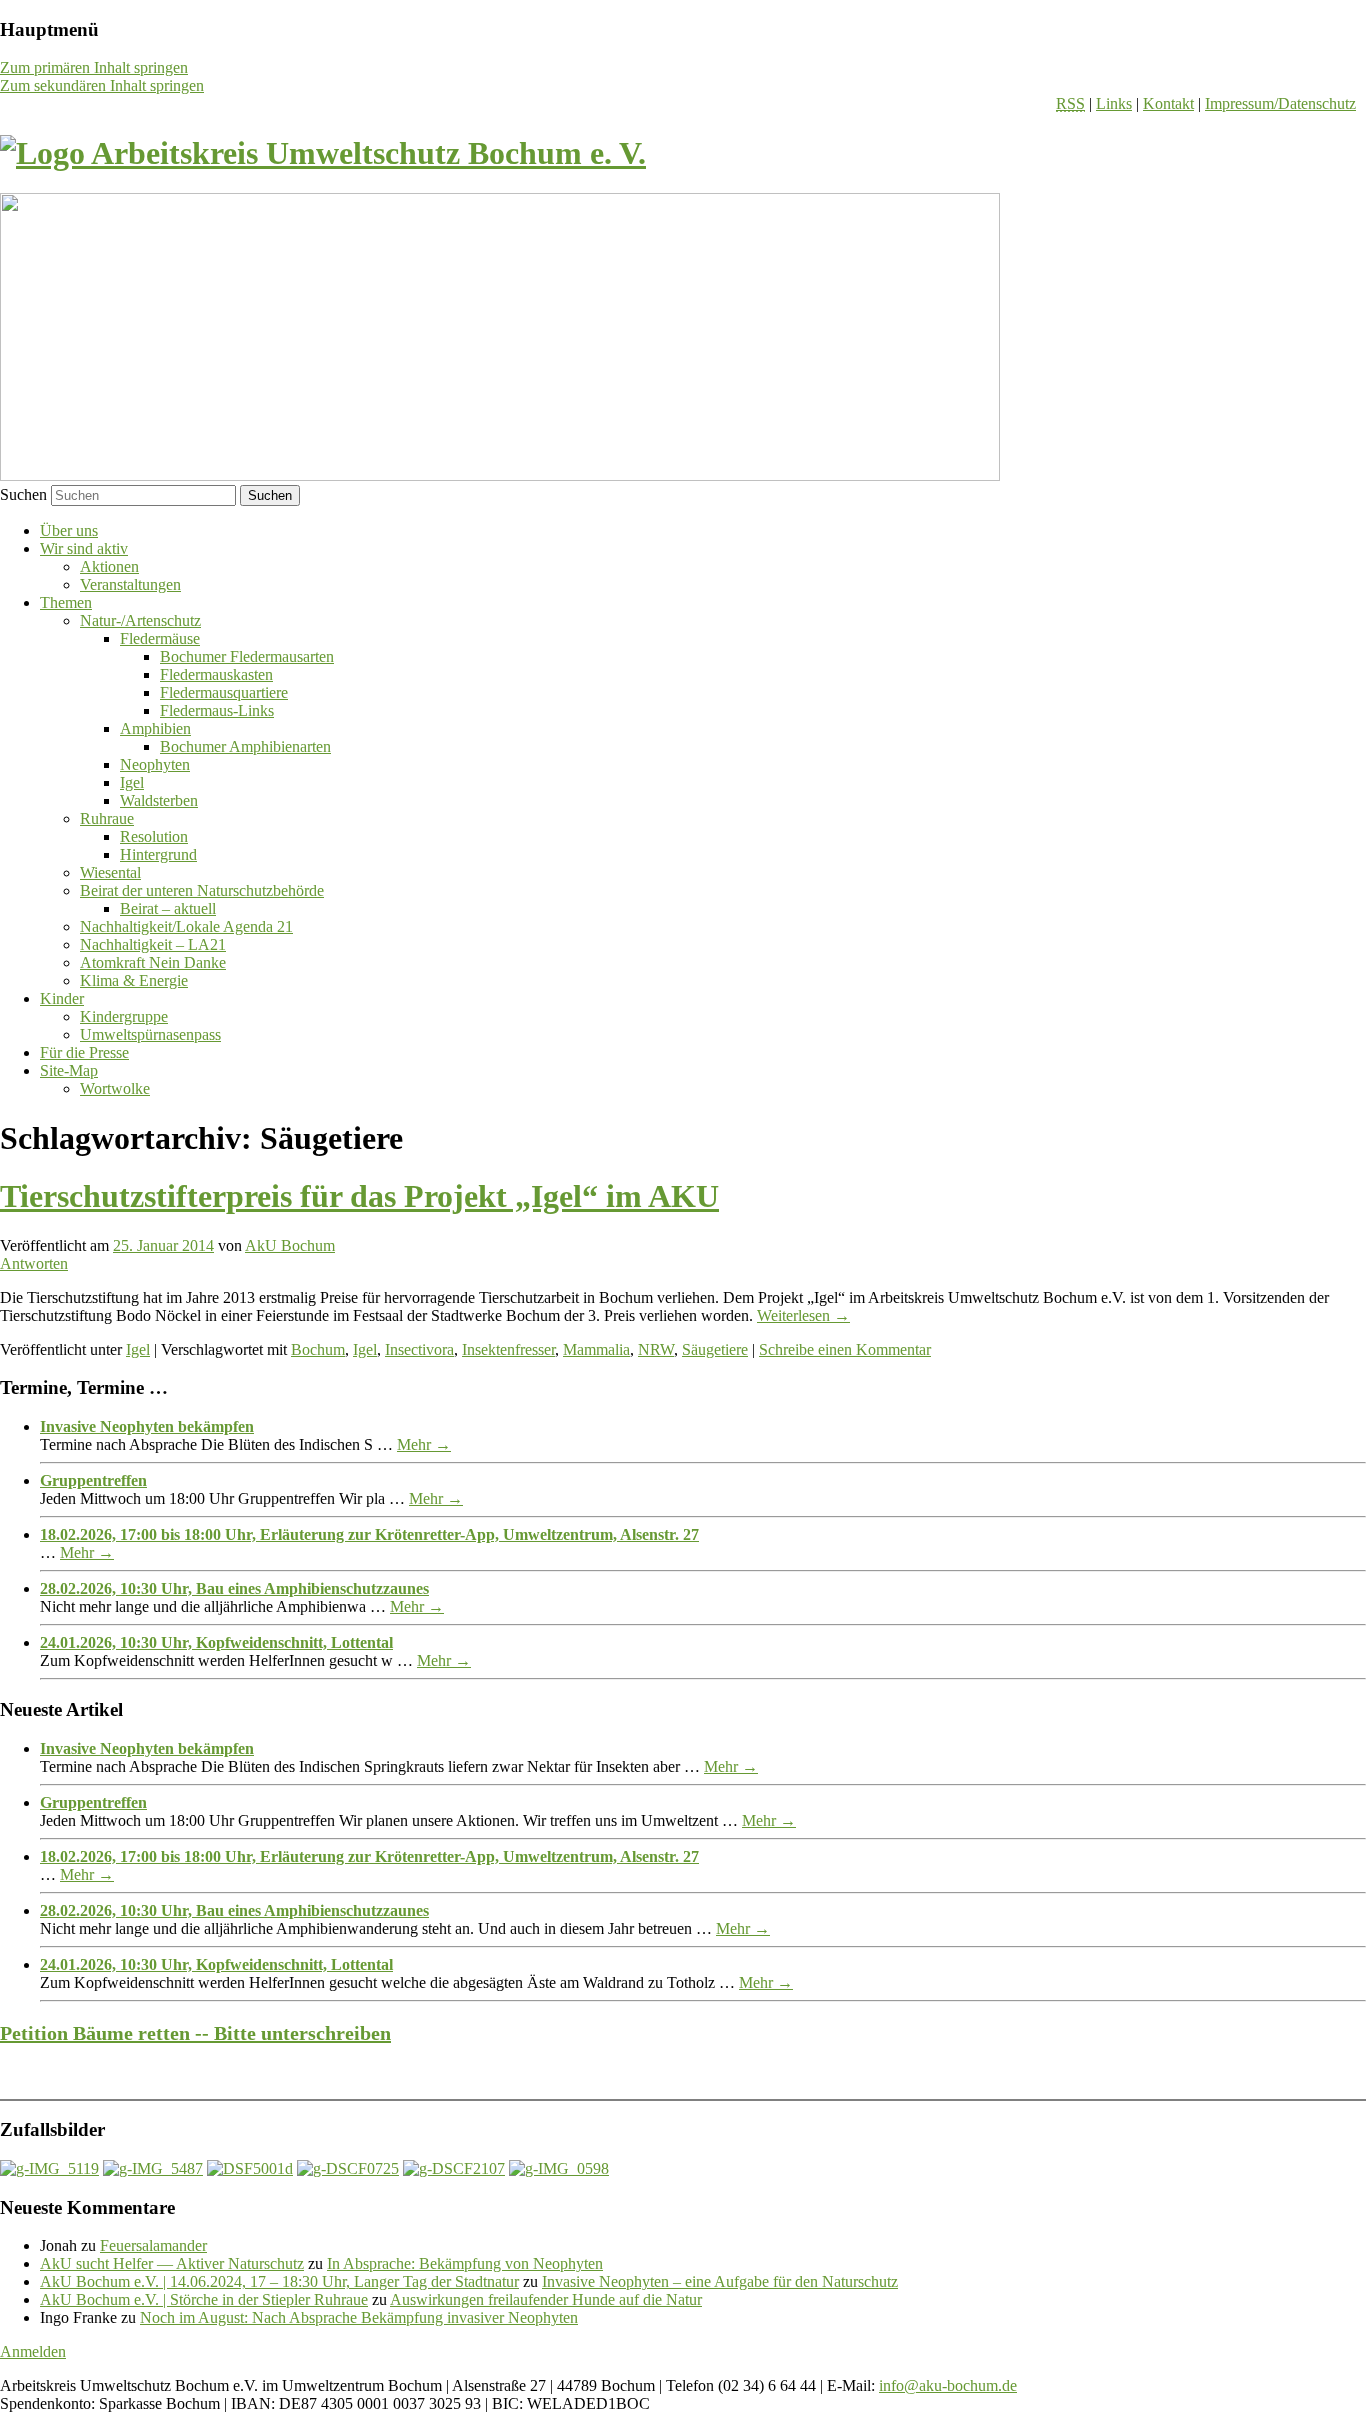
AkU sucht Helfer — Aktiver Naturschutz (172, 2263)
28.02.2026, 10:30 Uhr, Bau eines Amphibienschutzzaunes (234, 1588)
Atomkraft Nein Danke (153, 962)
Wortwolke (115, 1088)
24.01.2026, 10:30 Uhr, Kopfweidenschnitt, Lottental (216, 1642)
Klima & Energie (134, 980)
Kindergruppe (124, 1016)
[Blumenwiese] (49, 2168)
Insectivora (419, 1349)
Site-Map (69, 1070)
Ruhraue (107, 818)
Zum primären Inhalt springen (94, 67)
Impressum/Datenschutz (1280, 103)
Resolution (154, 836)
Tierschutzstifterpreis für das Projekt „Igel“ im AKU (359, 1196)
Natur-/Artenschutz (140, 620)
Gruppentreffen (93, 1480)
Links (1114, 103)
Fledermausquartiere (224, 692)
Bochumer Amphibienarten (245, 746)
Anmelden (33, 2351)
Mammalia (596, 1349)
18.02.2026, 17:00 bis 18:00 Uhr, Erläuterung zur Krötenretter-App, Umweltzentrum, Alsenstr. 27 (369, 1534)
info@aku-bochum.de (948, 2385)
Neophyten (155, 764)
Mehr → (424, 1444)
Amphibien (155, 728)
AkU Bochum (290, 1245)
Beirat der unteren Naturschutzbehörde (202, 890)
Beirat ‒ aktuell (168, 908)
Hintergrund (158, 854)
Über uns (69, 530)
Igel (132, 782)
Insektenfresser (508, 1349)
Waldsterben (159, 800)
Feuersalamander (153, 2245)
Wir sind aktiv (84, 548)
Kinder (62, 998)
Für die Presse (84, 1052)
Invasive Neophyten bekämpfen (147, 1426)
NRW (656, 1349)
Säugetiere (715, 1349)
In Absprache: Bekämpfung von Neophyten (465, 2263)
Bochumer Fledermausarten (247, 656)
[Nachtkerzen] (559, 2168)
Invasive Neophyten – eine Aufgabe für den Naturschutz (720, 2281)
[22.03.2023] (454, 2168)
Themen (66, 602)
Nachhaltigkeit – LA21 (153, 944)
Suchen (23, 494)
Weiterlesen (803, 1315)
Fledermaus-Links (217, 710)
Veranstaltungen (130, 584)
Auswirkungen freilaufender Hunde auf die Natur (546, 2299)
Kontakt (1168, 103)
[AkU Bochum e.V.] (323, 153)
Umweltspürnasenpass (150, 1034)
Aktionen (109, 566)
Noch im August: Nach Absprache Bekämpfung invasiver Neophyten (359, 2317)
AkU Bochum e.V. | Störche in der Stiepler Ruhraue (204, 2299)
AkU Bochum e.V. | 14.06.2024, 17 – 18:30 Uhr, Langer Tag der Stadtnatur (279, 2281)
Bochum (318, 1349)
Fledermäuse (160, 638)
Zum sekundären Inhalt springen (102, 85)
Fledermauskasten (216, 674)
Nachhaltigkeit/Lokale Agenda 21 (186, 926)
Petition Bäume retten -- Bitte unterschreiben (195, 2033)
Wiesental (110, 872)
